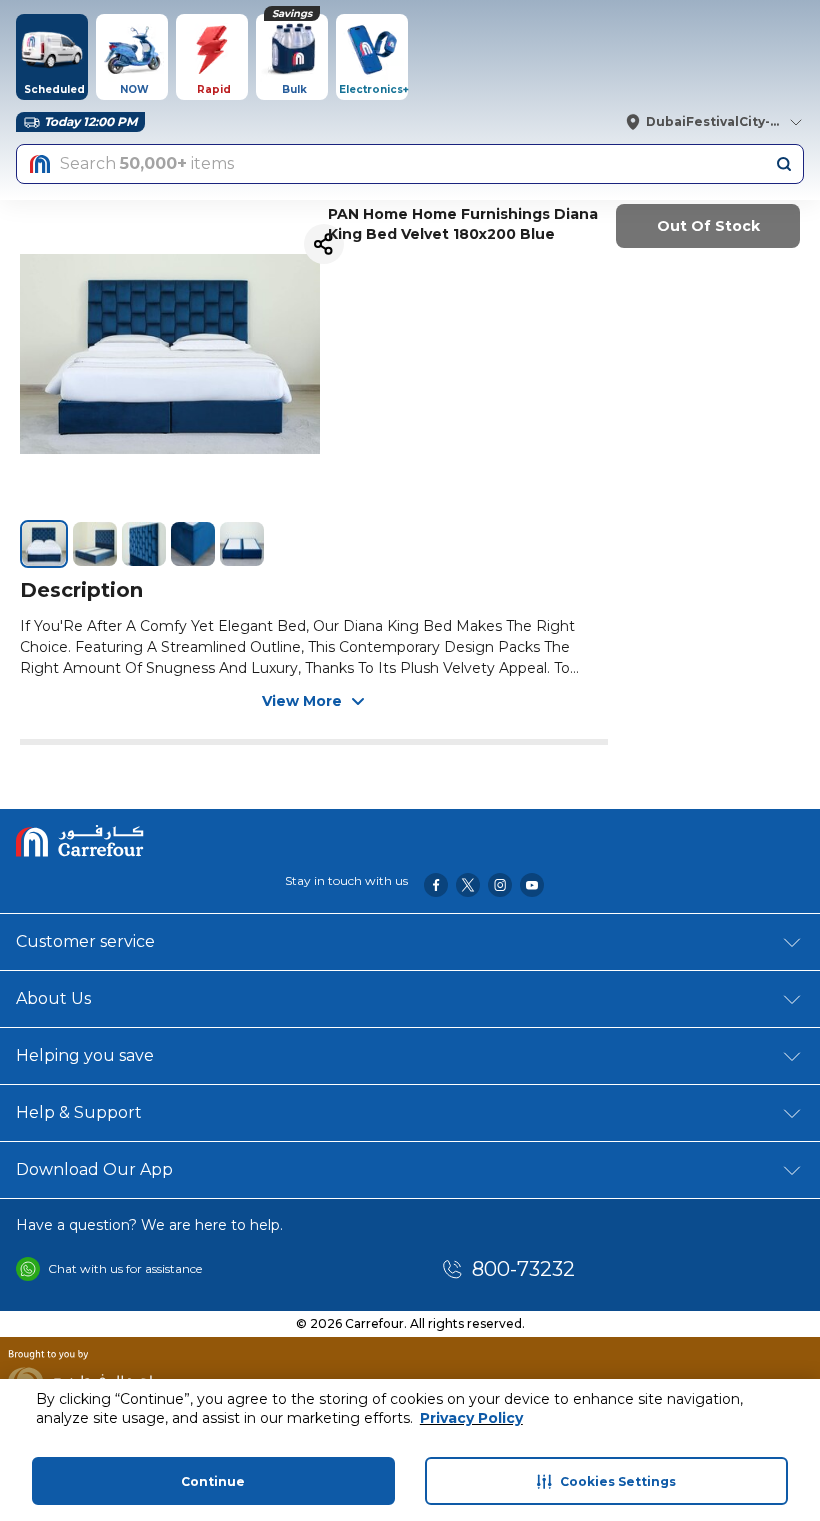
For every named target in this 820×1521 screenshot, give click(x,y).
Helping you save (85, 1055)
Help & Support (79, 1112)
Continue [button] (213, 1481)
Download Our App (94, 1169)
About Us (53, 998)
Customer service (85, 941)
